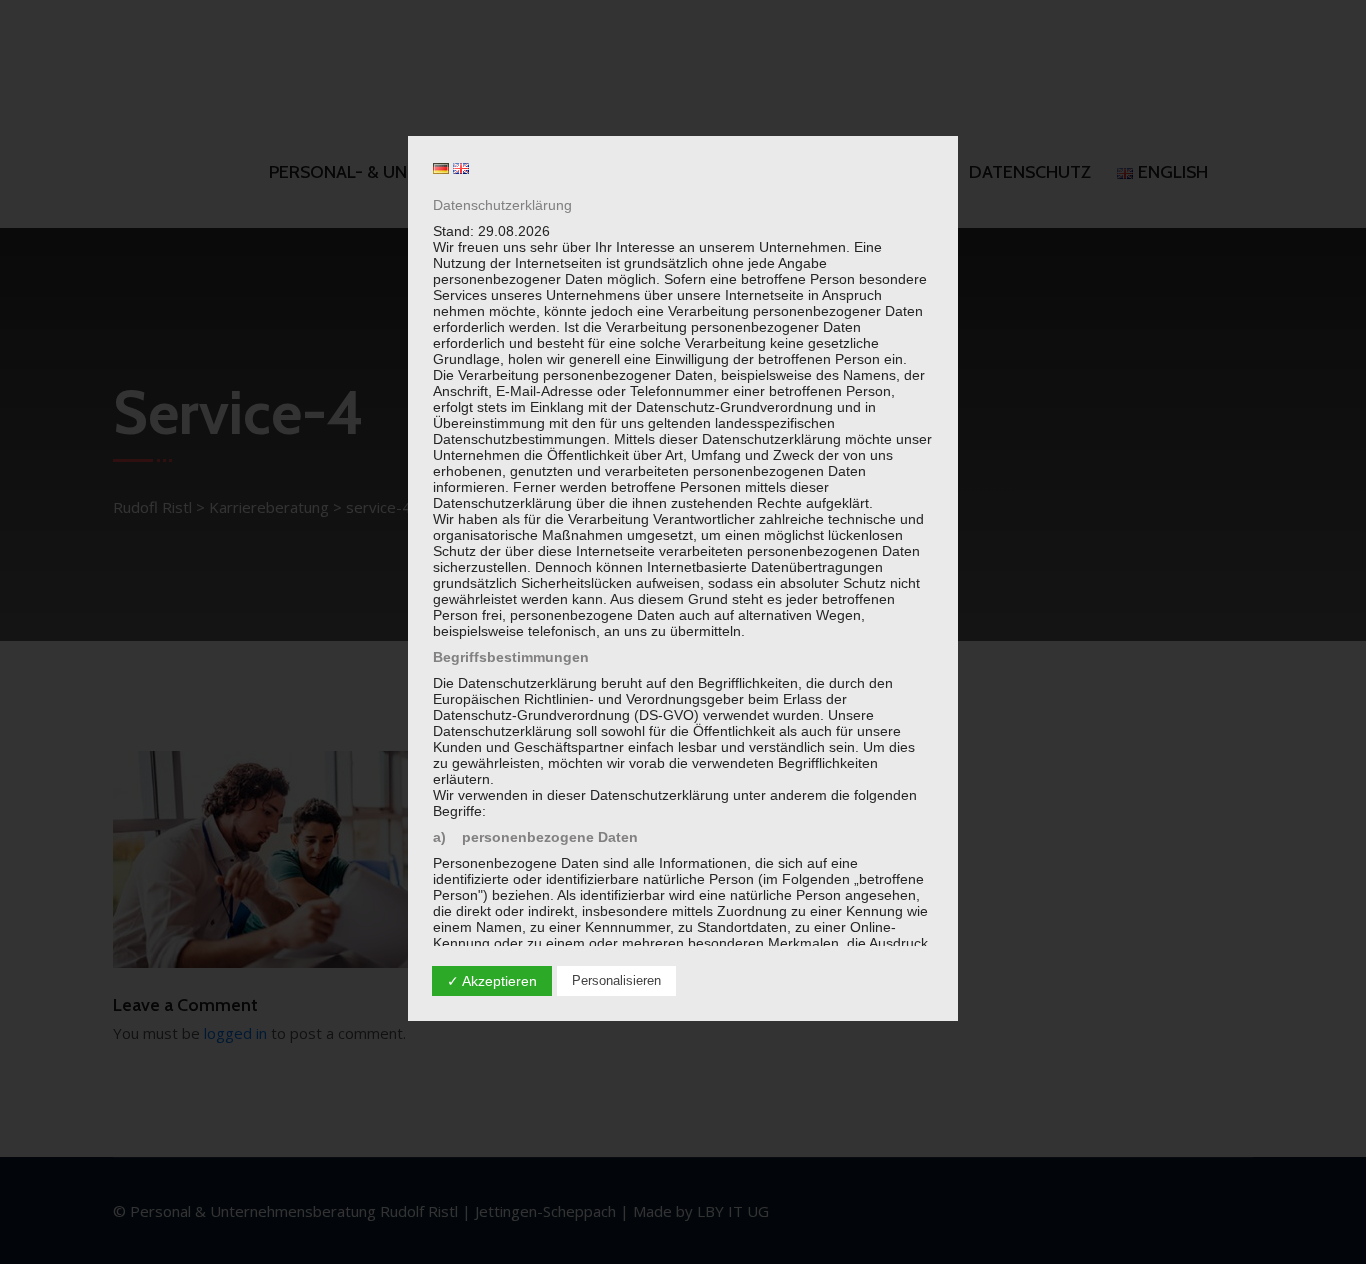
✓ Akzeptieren (492, 981)
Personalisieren (616, 980)
